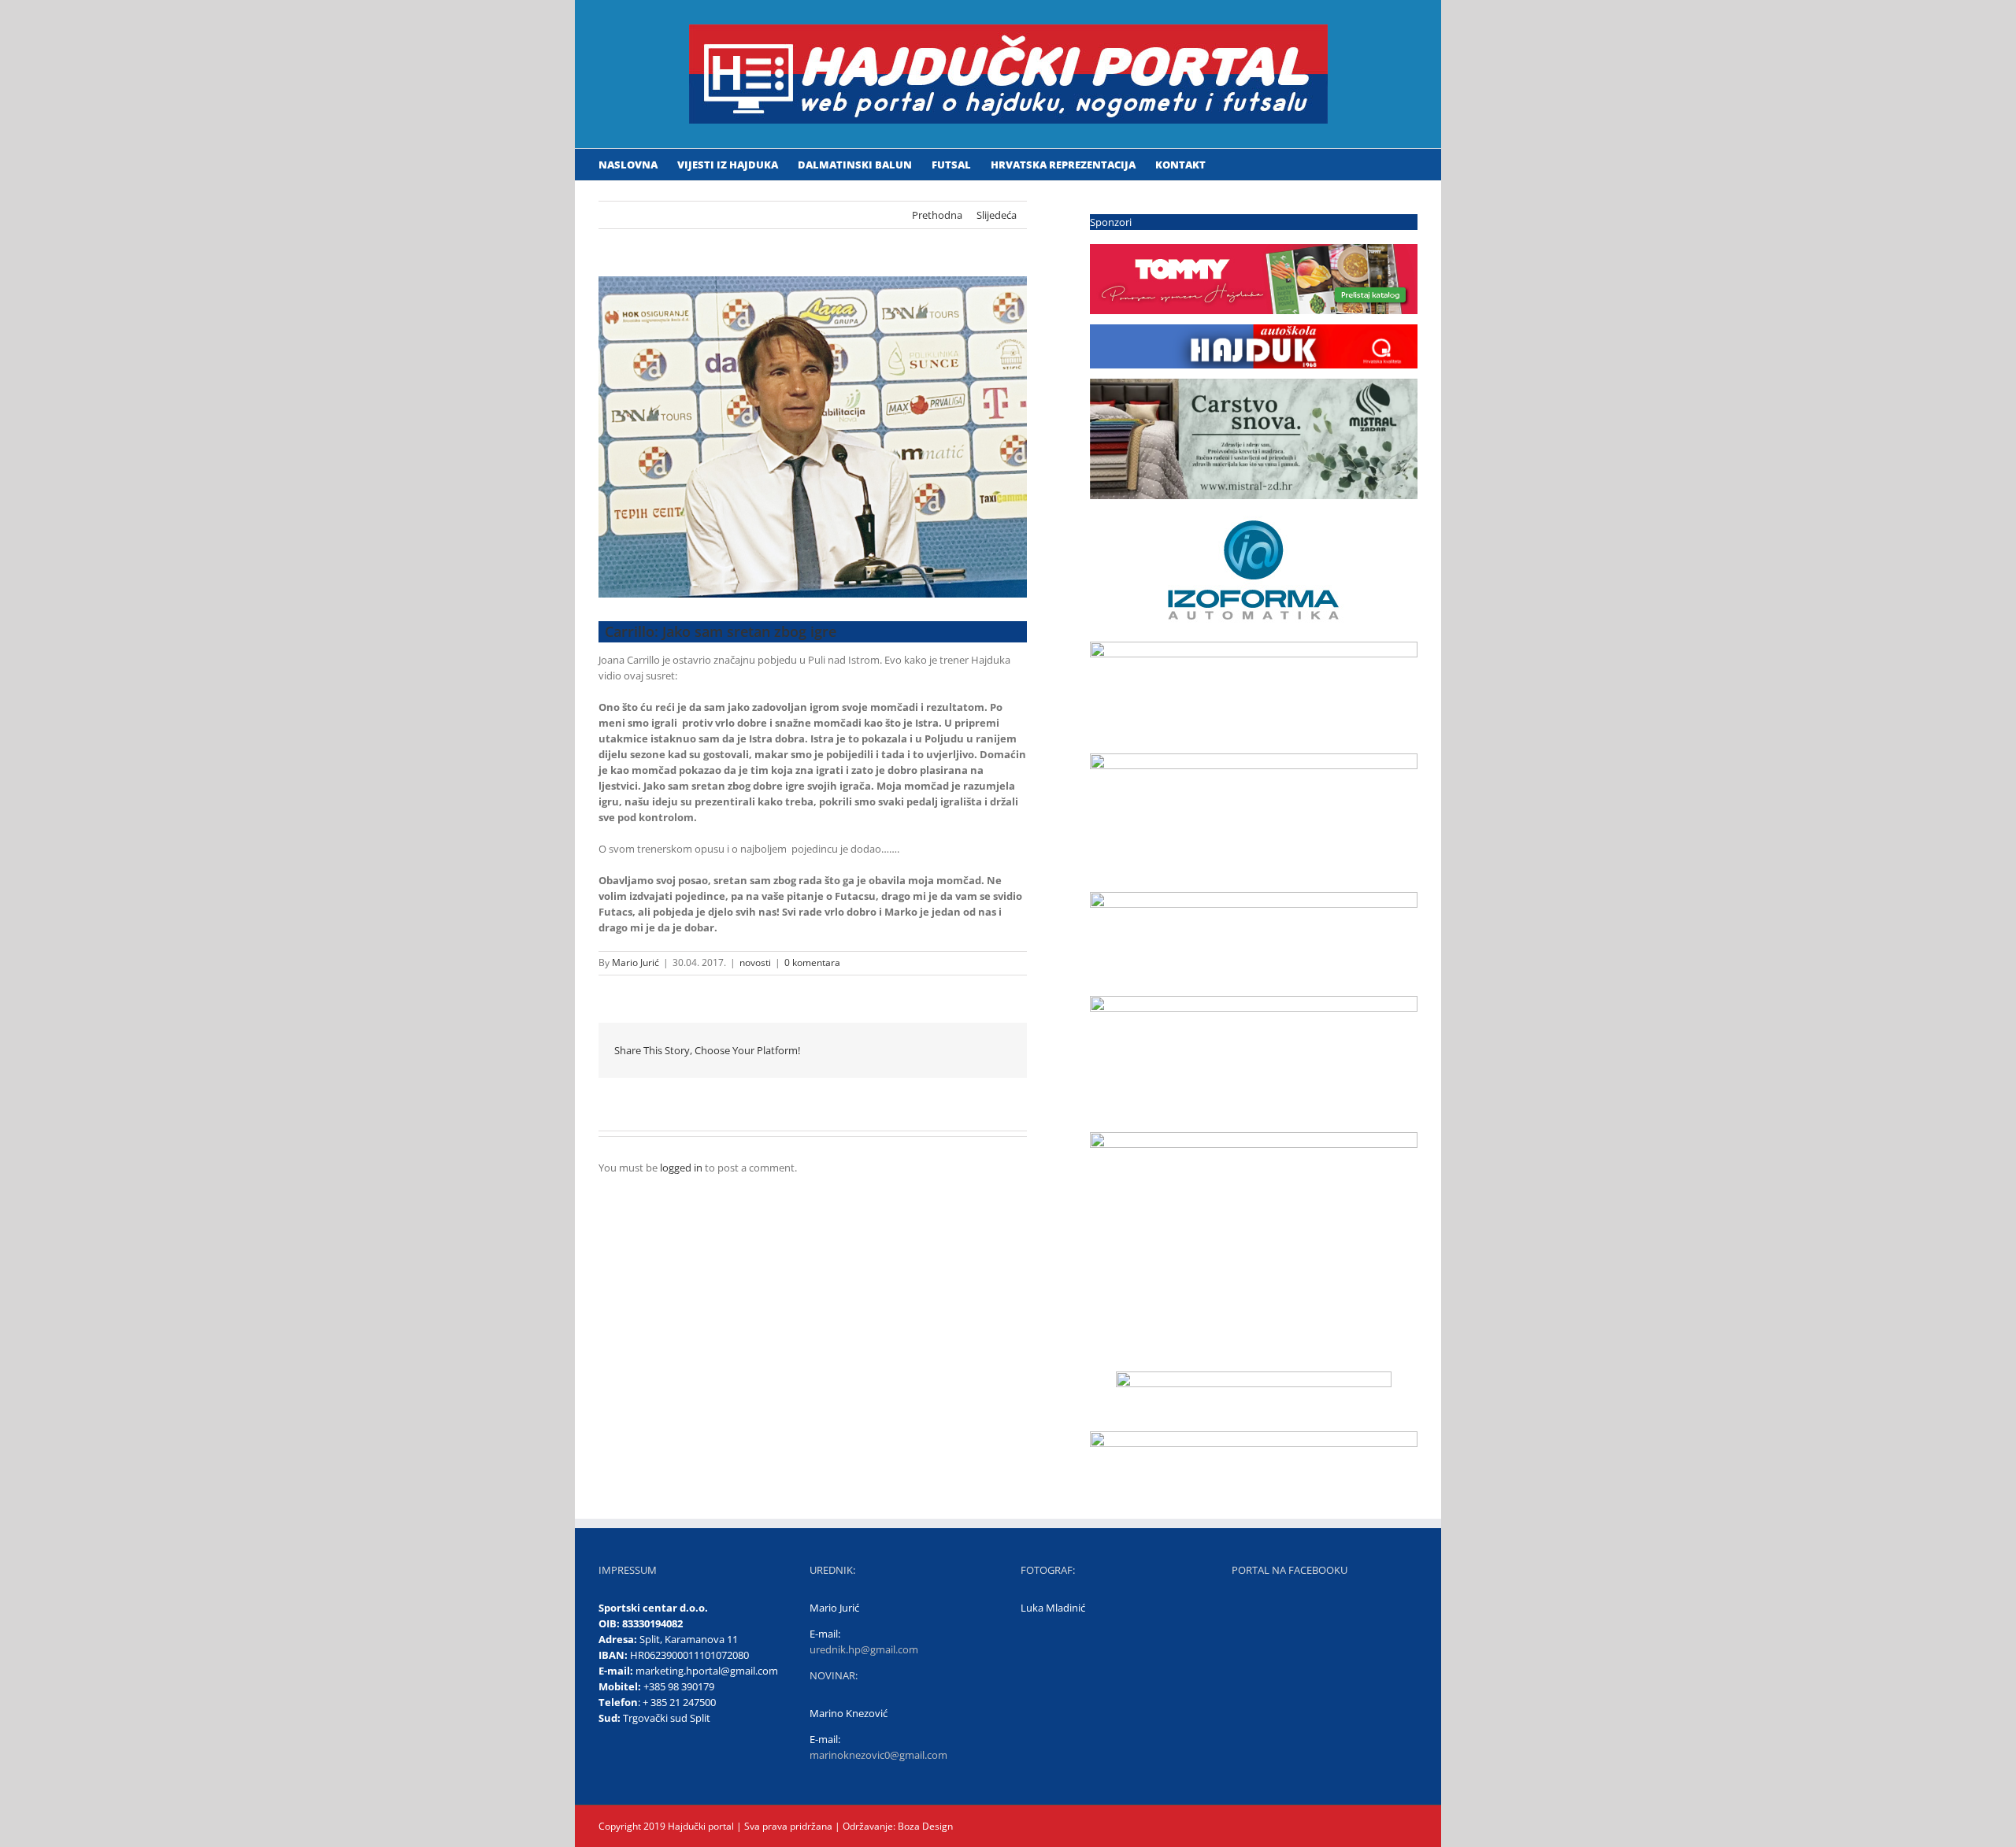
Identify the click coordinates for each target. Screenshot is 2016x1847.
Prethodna (937, 215)
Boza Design (924, 1826)
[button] (1229, 165)
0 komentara (812, 962)
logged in (681, 1168)
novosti (755, 962)
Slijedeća (997, 215)
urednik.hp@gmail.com (864, 1649)
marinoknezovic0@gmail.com (878, 1755)
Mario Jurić (636, 962)
